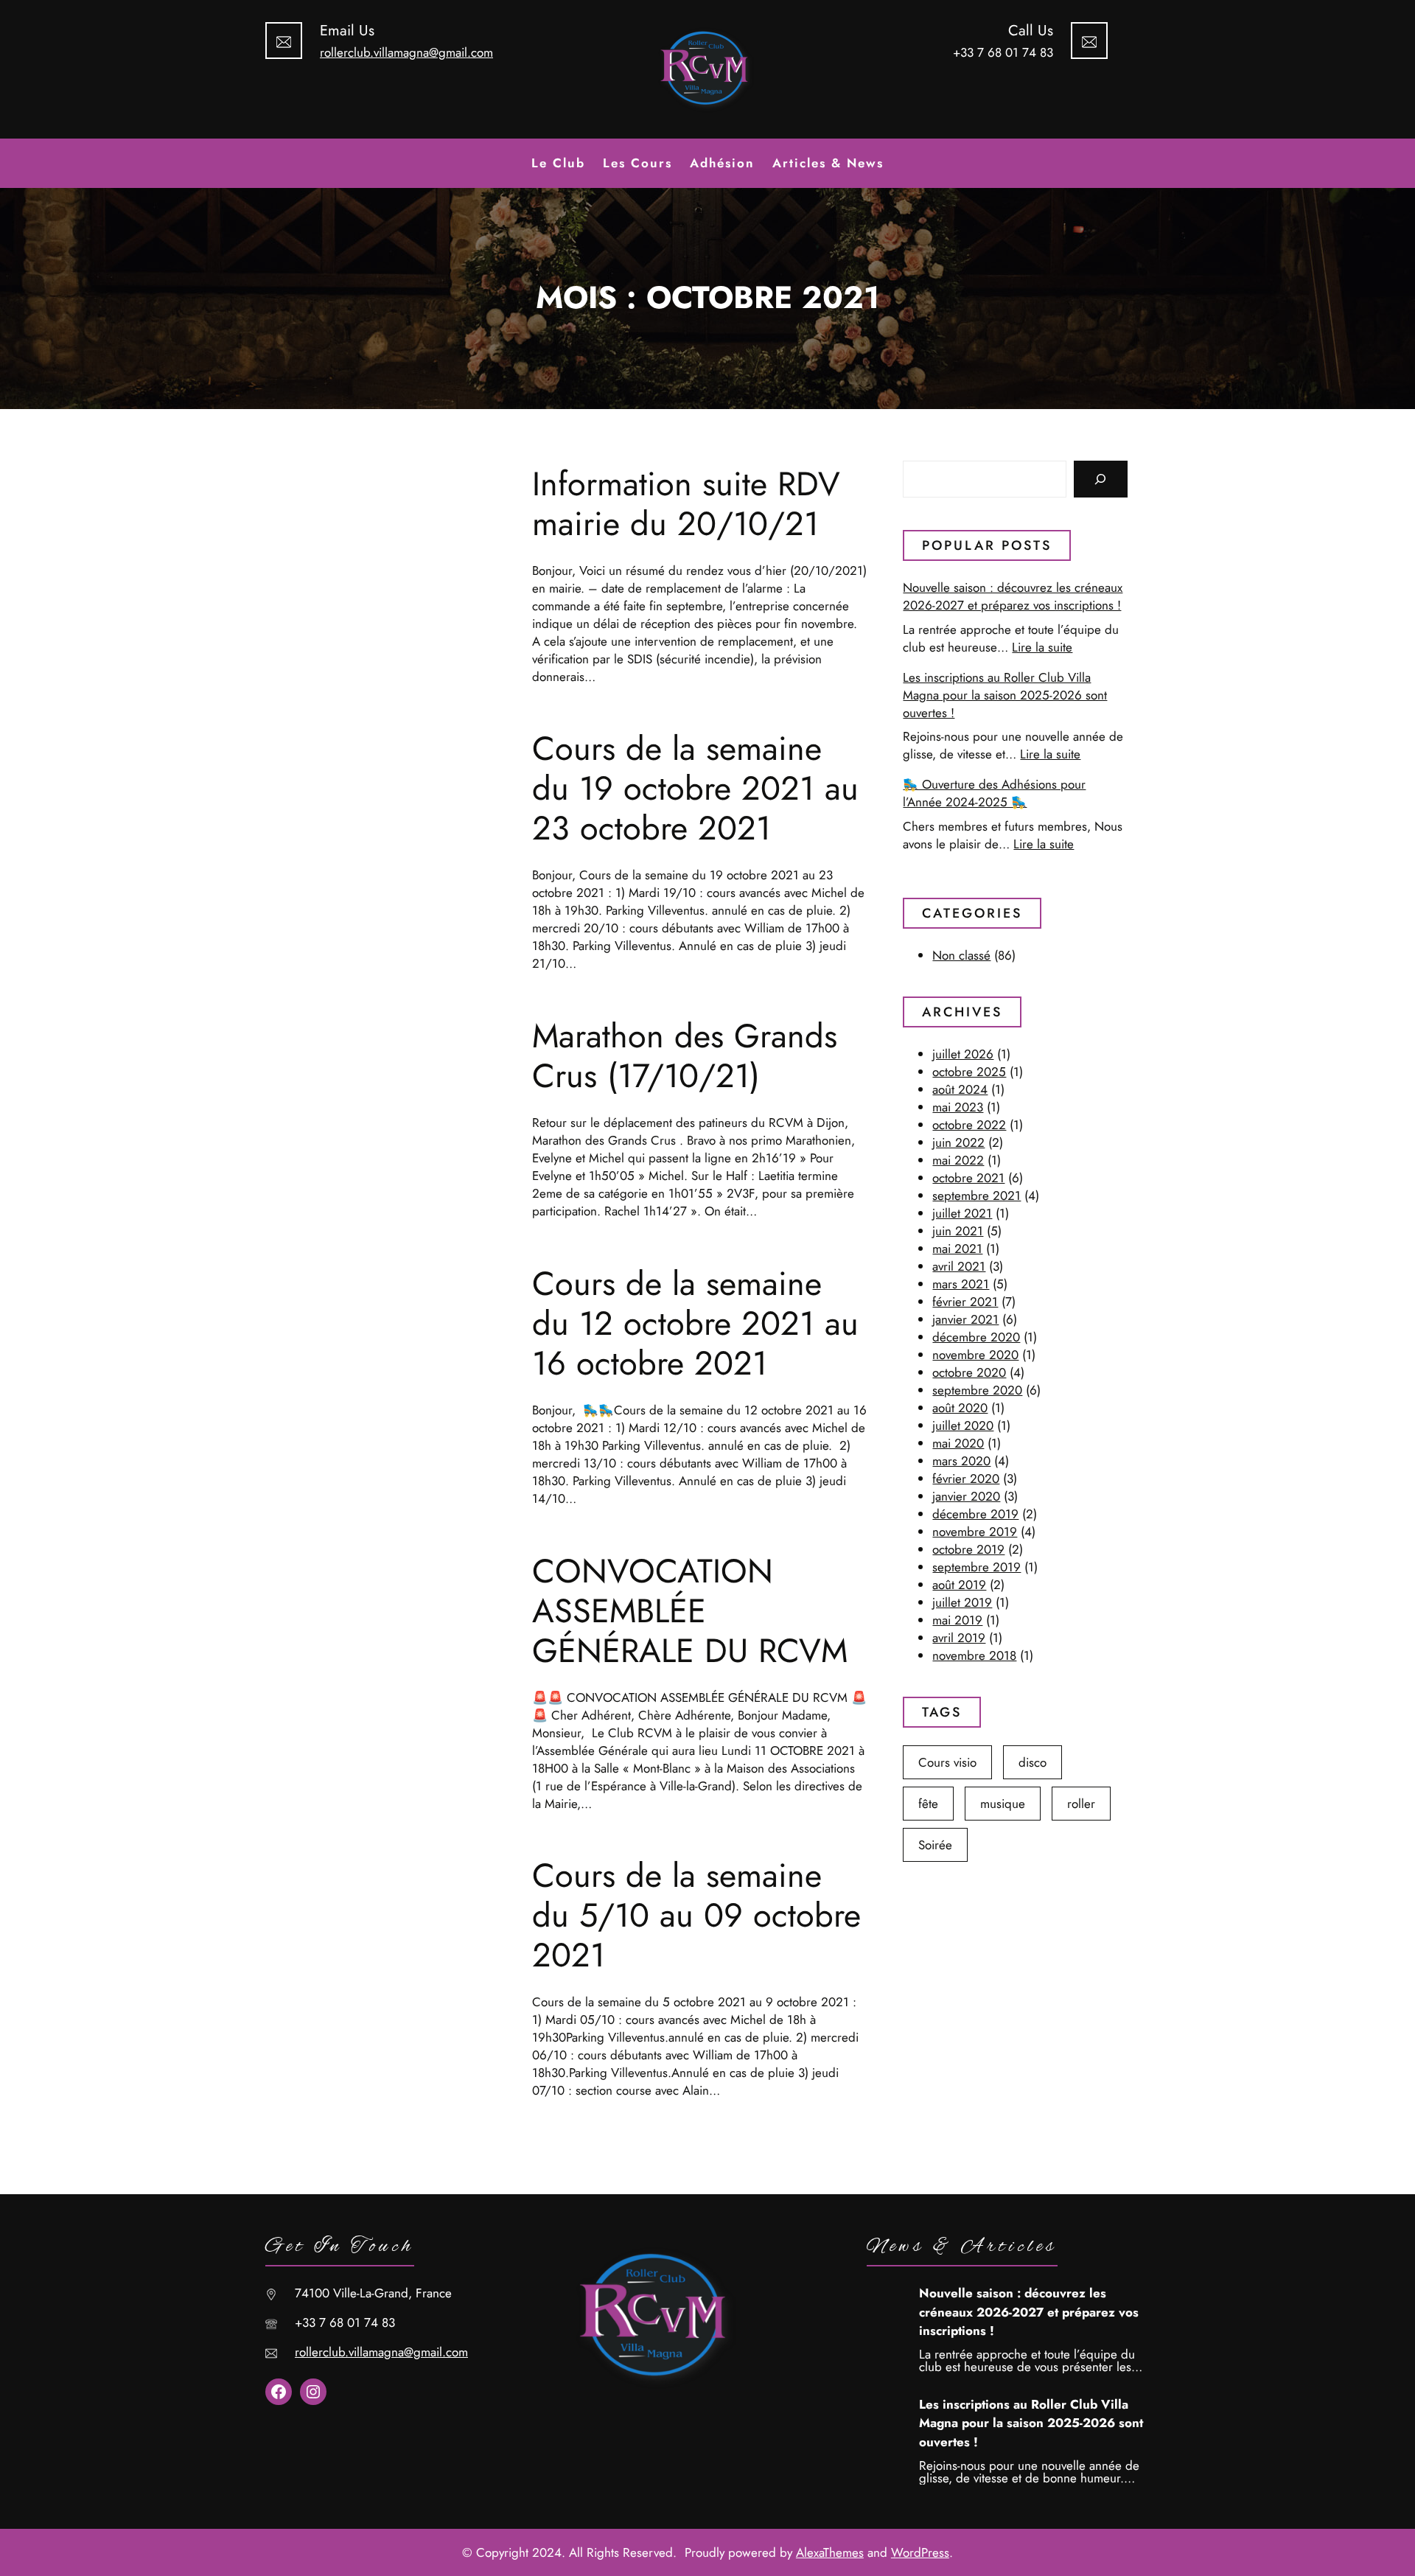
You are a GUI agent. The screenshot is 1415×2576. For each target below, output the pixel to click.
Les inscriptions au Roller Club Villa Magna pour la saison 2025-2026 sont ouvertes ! (1005, 695)
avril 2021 (959, 1266)
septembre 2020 (977, 1390)
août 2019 (959, 1585)
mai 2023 (958, 1107)
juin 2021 (958, 1231)
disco (1033, 1762)
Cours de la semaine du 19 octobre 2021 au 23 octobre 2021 (695, 789)
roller (1081, 1804)
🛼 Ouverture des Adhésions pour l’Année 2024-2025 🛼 (994, 793)
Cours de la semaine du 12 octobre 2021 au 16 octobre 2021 (695, 1324)
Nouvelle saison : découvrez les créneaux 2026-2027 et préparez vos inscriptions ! (1013, 596)
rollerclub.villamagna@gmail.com (406, 52)
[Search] (1101, 479)
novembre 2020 (975, 1355)
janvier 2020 (966, 1496)
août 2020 (960, 1408)
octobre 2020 (969, 1372)
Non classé (961, 955)
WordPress (920, 2552)
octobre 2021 (968, 1178)
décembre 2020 (976, 1337)
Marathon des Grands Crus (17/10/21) (685, 1056)
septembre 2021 (976, 1195)
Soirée (935, 1845)
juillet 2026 (963, 1054)
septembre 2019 (976, 1567)
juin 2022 (958, 1142)
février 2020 (966, 1479)
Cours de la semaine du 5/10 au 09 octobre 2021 (696, 1916)
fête (928, 1804)
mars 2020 (961, 1461)
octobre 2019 (968, 1549)
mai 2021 (957, 1249)
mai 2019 (957, 1620)
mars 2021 (961, 1284)
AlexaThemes (830, 2552)
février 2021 (965, 1302)
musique (1003, 1804)
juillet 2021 (962, 1213)
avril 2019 (959, 1638)
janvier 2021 (965, 1319)
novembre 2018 (974, 1655)
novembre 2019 (975, 1532)
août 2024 (960, 1089)
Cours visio (947, 1762)
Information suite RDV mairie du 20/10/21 (686, 504)
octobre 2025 (969, 1072)
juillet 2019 (962, 1602)
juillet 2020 (963, 1425)
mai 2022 (958, 1160)
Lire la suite (1042, 647)
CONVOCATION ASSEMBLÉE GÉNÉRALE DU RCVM (690, 1611)
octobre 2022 (969, 1125)
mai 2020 (958, 1443)
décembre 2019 (975, 1514)
